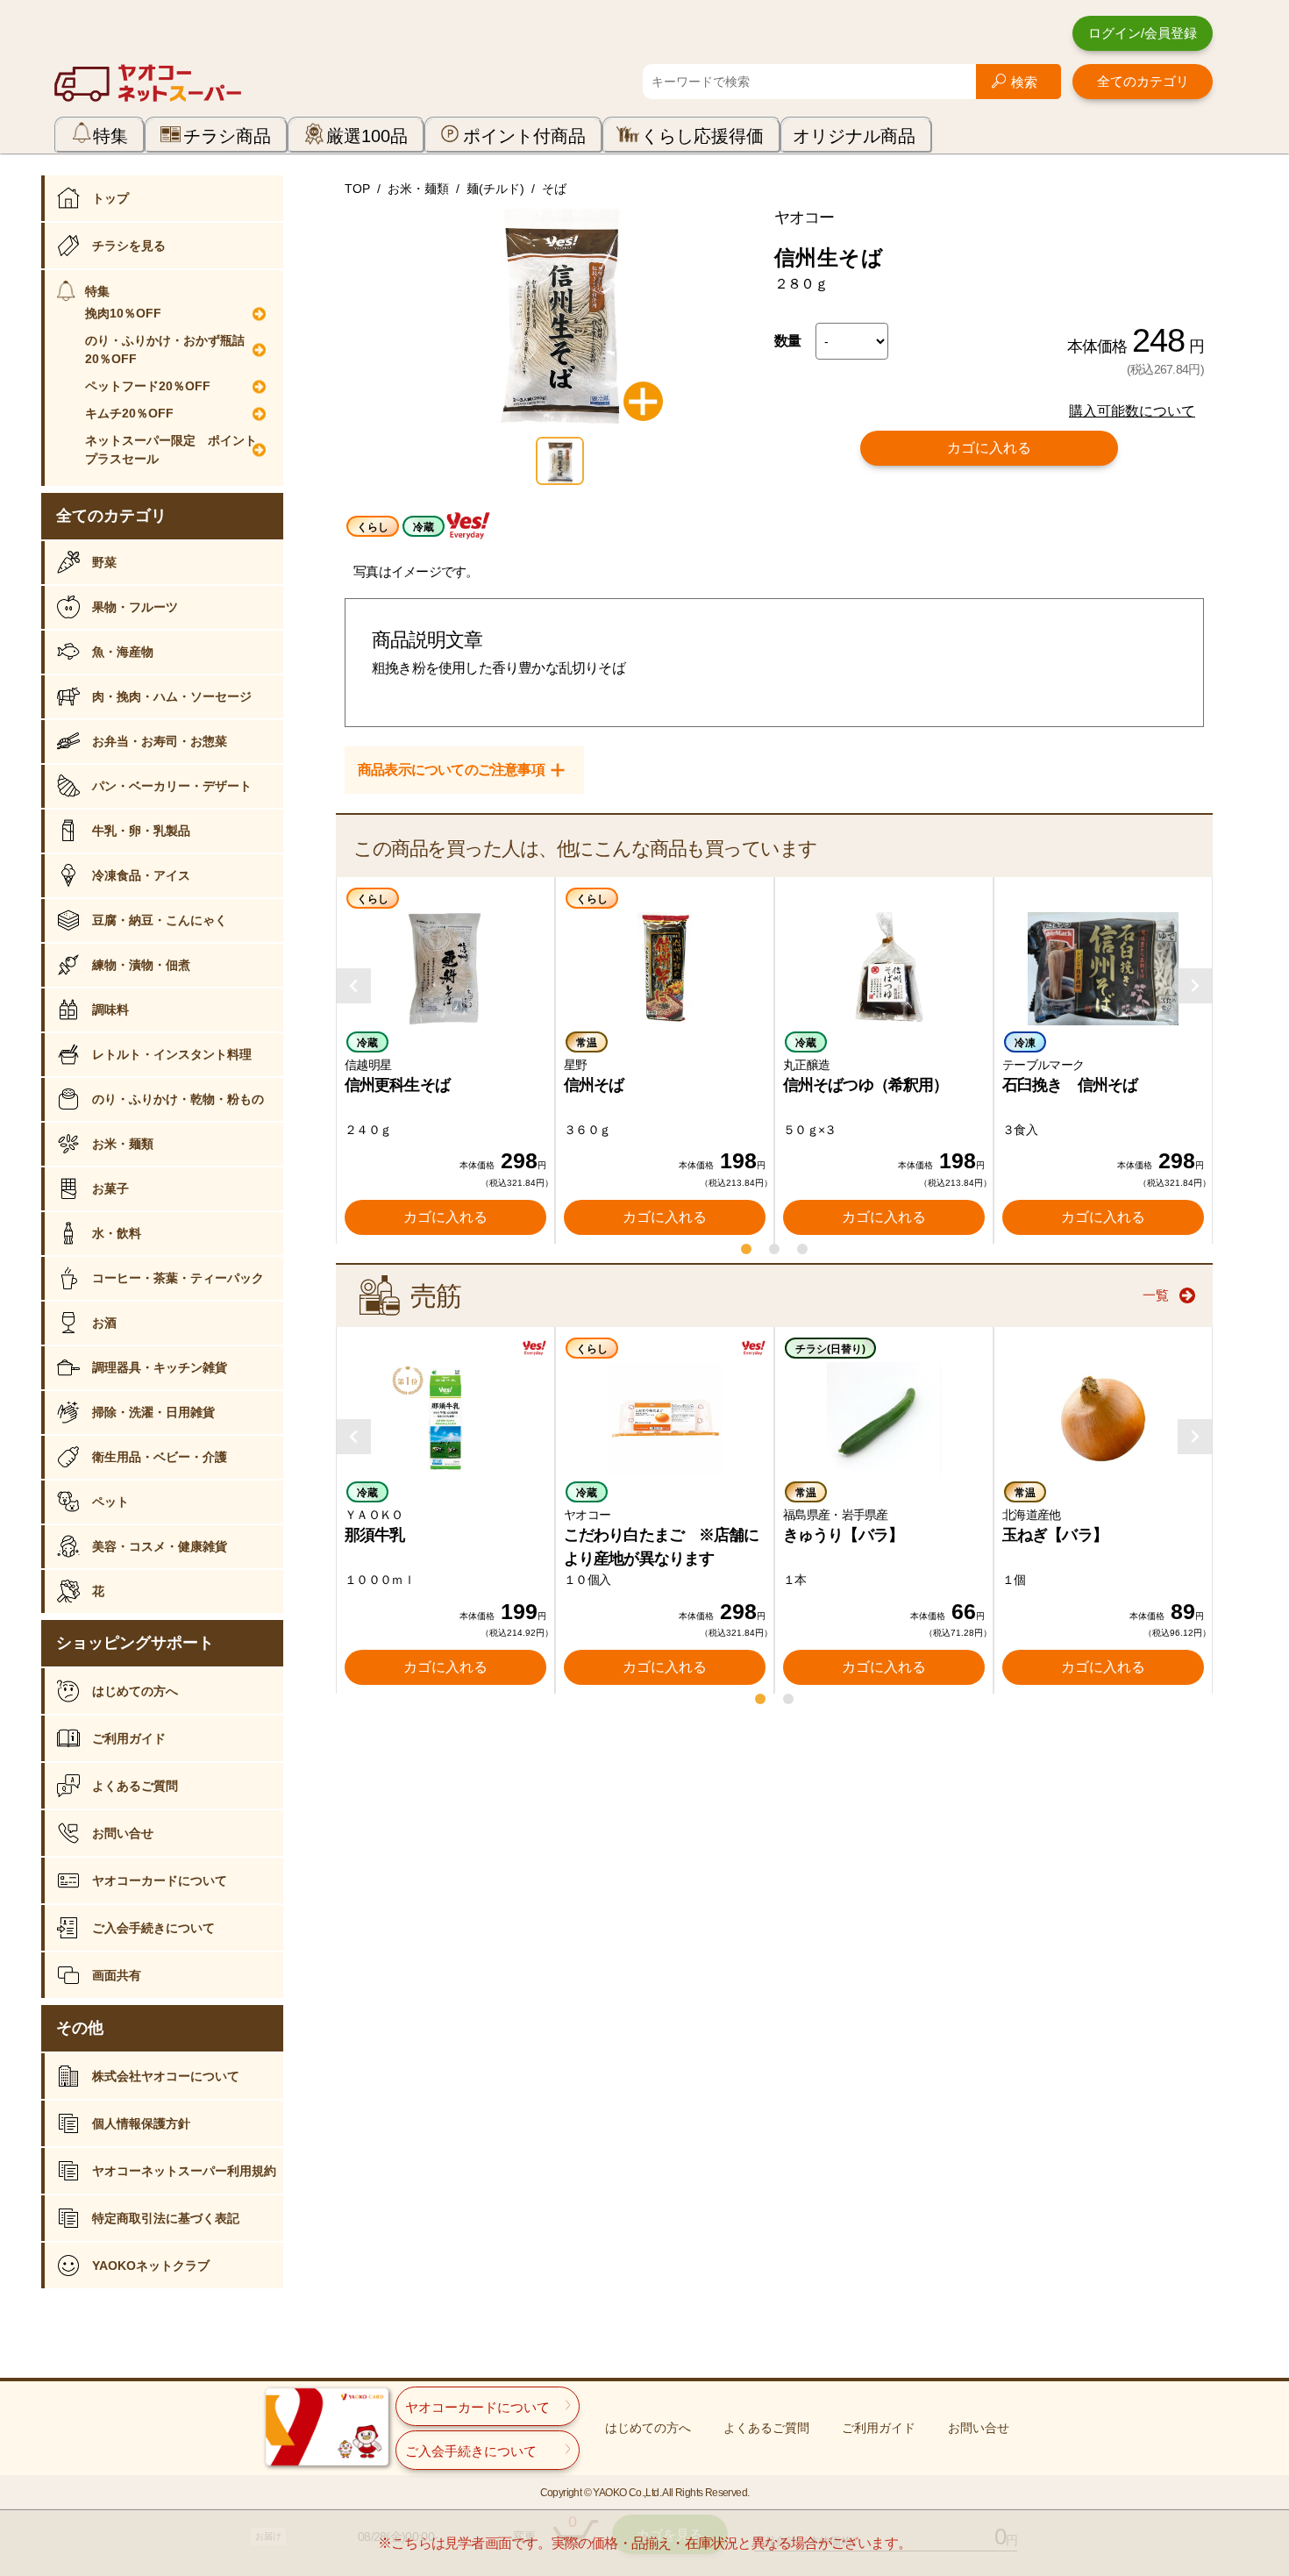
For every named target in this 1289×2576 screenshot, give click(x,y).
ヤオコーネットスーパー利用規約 (184, 2171)
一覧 (1156, 1295)
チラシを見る (129, 246)
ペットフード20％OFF (148, 386)
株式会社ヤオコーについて (166, 2076)
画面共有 (117, 1975)
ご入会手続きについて (153, 1928)
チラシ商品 (227, 136)
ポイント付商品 (524, 136)
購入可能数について (1132, 411)
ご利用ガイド (129, 1738)
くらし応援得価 (702, 136)
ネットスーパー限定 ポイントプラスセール (171, 450)
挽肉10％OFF (123, 313)
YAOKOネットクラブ (151, 2266)
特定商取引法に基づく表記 (166, 2218)
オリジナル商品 (854, 136)
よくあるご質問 (135, 1786)
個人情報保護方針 (141, 2123)
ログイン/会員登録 (1143, 33)
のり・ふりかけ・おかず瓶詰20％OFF (165, 350)
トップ (110, 198)
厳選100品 (367, 136)
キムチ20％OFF (129, 413)
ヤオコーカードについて (160, 1880)
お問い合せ (123, 1833)
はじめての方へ (135, 1691)
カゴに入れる (989, 448)
